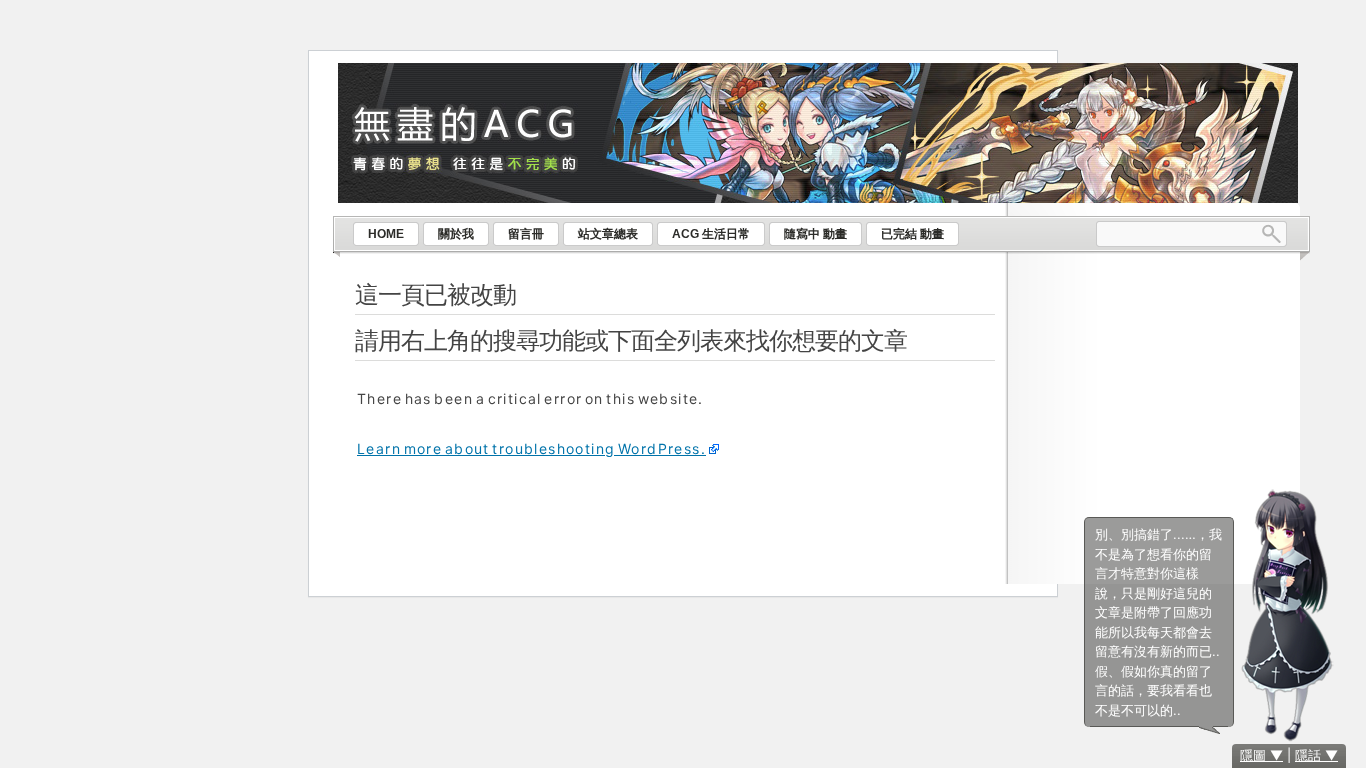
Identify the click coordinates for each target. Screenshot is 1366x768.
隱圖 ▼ (1261, 755)
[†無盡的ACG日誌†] (821, 78)
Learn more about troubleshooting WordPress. (531, 448)
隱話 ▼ (1316, 755)
